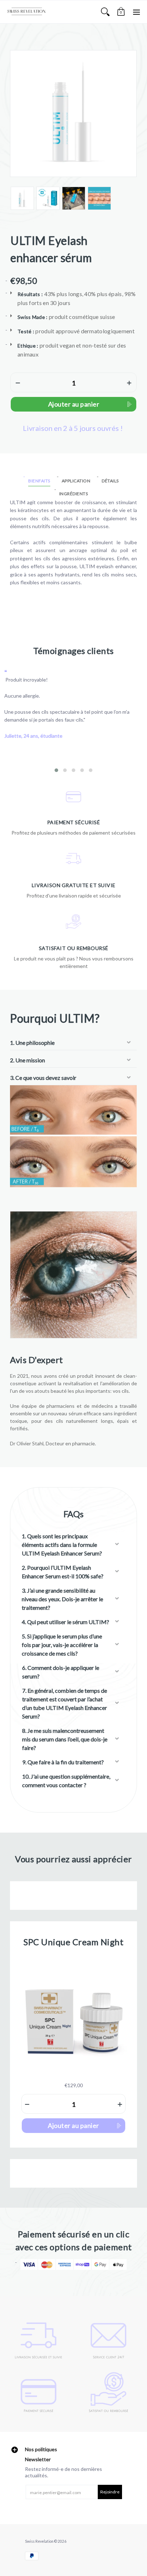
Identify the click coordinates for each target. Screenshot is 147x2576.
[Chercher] (105, 12)
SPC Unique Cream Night (73, 1942)
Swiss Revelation (39, 2541)
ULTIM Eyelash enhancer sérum (51, 249)
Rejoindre (110, 2492)
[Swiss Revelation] (27, 12)
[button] (121, 12)
